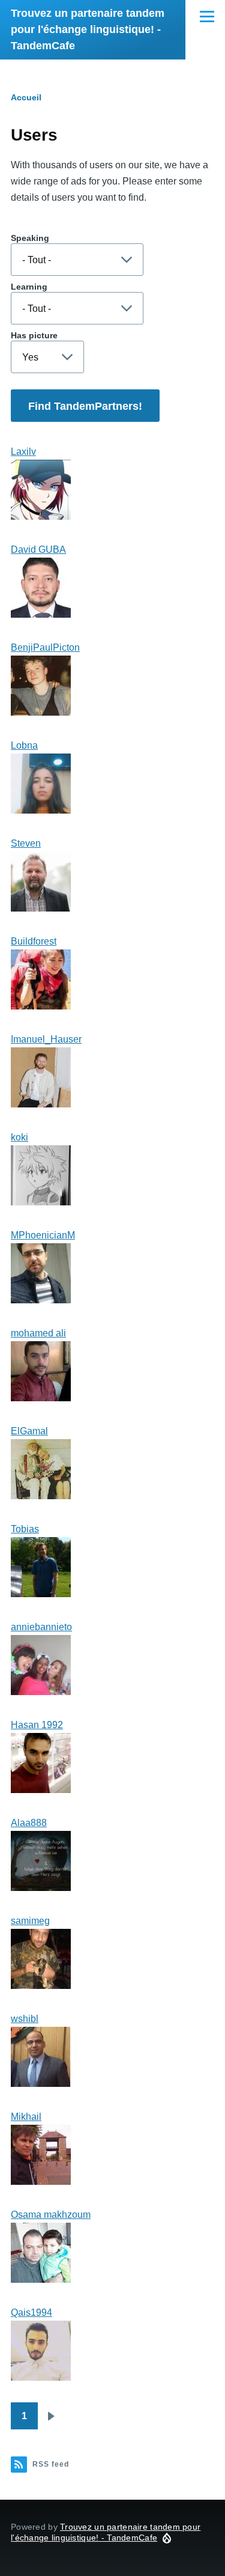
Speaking (30, 238)
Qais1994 (31, 2313)
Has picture (34, 335)
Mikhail (26, 2117)
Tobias (25, 1529)
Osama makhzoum (51, 2215)
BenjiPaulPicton (45, 647)
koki (19, 1137)
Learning (29, 287)
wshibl (25, 2019)
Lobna (24, 745)
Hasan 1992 (37, 1725)
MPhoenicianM (43, 1235)
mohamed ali (38, 1333)
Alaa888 (29, 1823)
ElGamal (29, 1431)
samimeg (30, 1921)
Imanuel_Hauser (46, 1039)
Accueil (26, 97)
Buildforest (34, 941)
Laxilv (23, 452)
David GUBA (38, 550)
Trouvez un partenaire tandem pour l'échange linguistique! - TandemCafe (88, 29)
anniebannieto (41, 1627)
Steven (26, 843)
